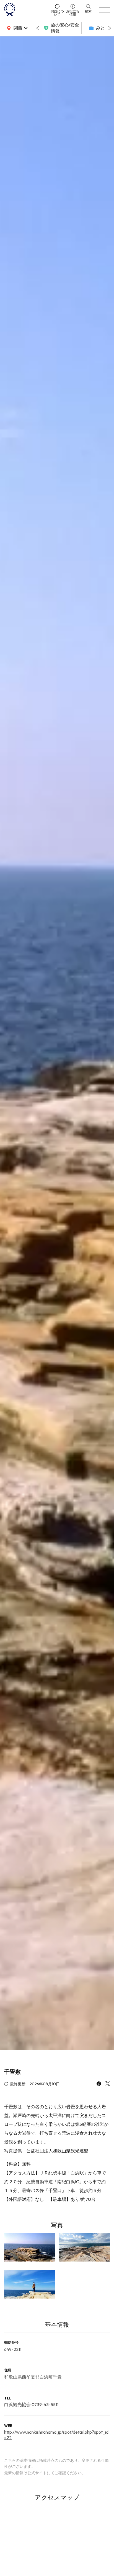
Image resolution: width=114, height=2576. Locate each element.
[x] (108, 2084)
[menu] (104, 10)
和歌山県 (62, 2151)
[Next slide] (110, 28)
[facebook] (99, 2084)
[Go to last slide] (38, 28)
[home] (25, 10)
